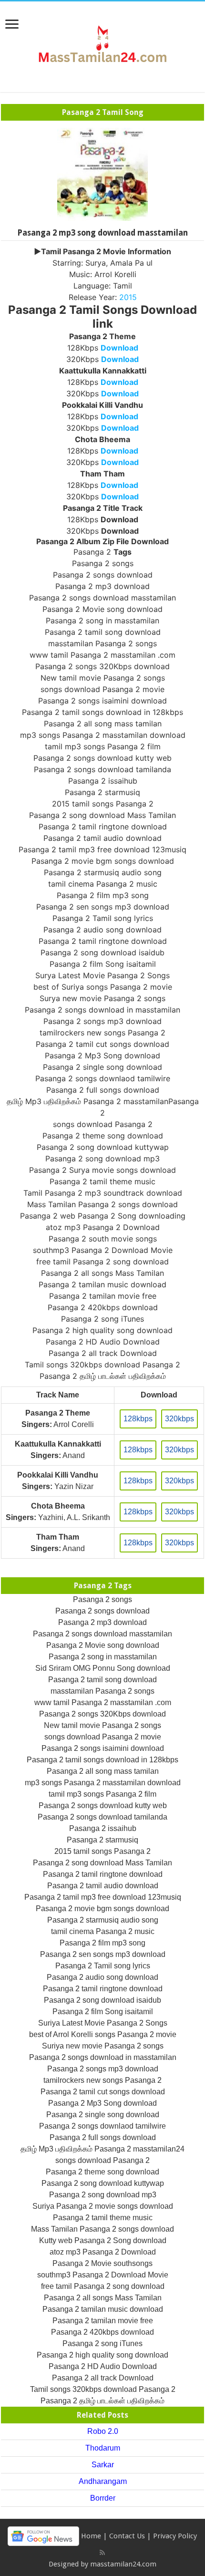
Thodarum (103, 2448)
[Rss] (102, 2553)
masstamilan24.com (123, 2564)
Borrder (103, 2498)
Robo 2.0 (103, 2431)
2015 (128, 297)
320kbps (179, 1419)
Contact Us (127, 2536)
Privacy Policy (175, 2536)
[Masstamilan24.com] (102, 45)
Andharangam (103, 2481)
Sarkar (103, 2465)
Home (91, 2536)
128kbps (138, 1419)
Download (119, 348)
